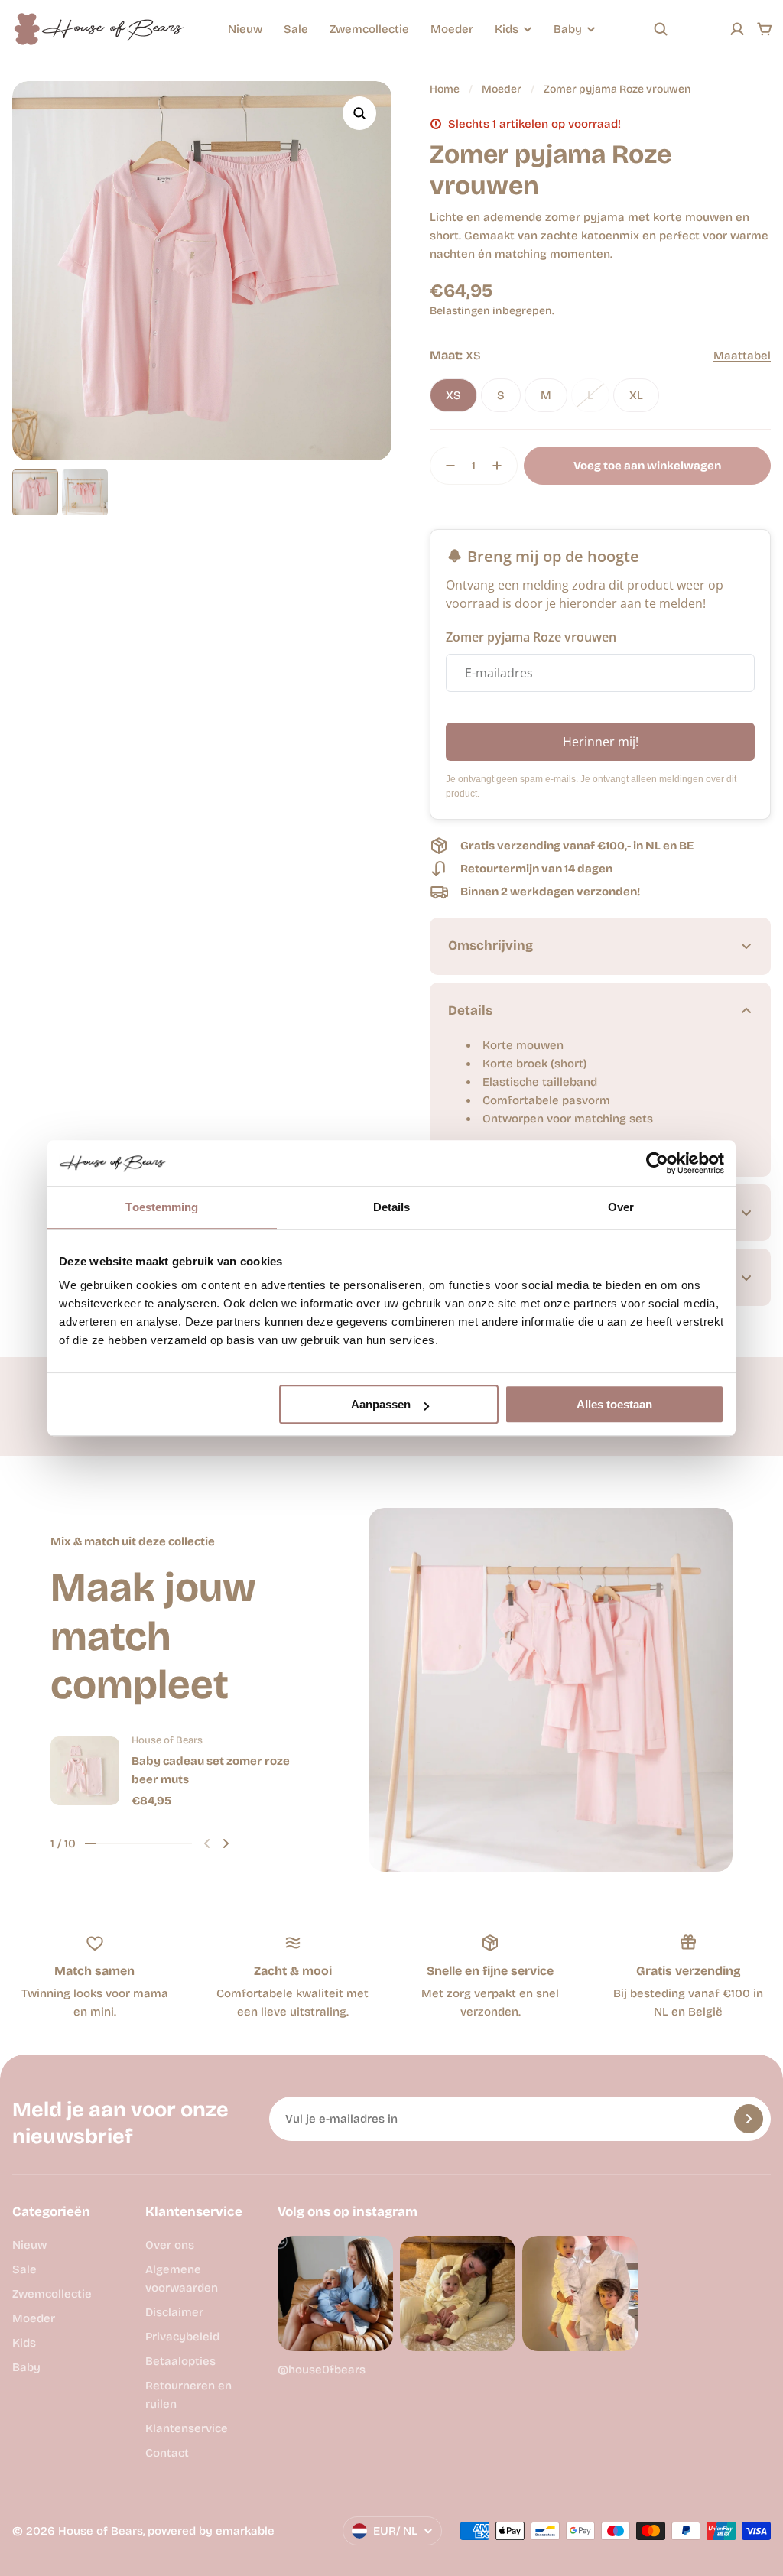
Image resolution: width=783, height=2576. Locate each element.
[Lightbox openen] (359, 113)
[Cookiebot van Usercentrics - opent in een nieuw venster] (657, 1163)
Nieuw (245, 29)
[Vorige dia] (207, 1843)
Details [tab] (392, 1207)
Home (445, 89)
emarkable (245, 2531)
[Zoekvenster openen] (661, 29)
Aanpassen (381, 1404)
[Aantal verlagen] (446, 466)
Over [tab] (621, 1207)
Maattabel (742, 356)
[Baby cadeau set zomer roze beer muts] (85, 1771)
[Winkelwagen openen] (765, 29)
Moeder (452, 29)
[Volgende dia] (226, 1843)
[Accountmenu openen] (737, 29)
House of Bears (101, 2531)
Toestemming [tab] (162, 1207)
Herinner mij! (601, 742)
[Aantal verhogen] (502, 466)
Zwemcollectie (369, 29)
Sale (296, 29)
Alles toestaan (614, 1404)
